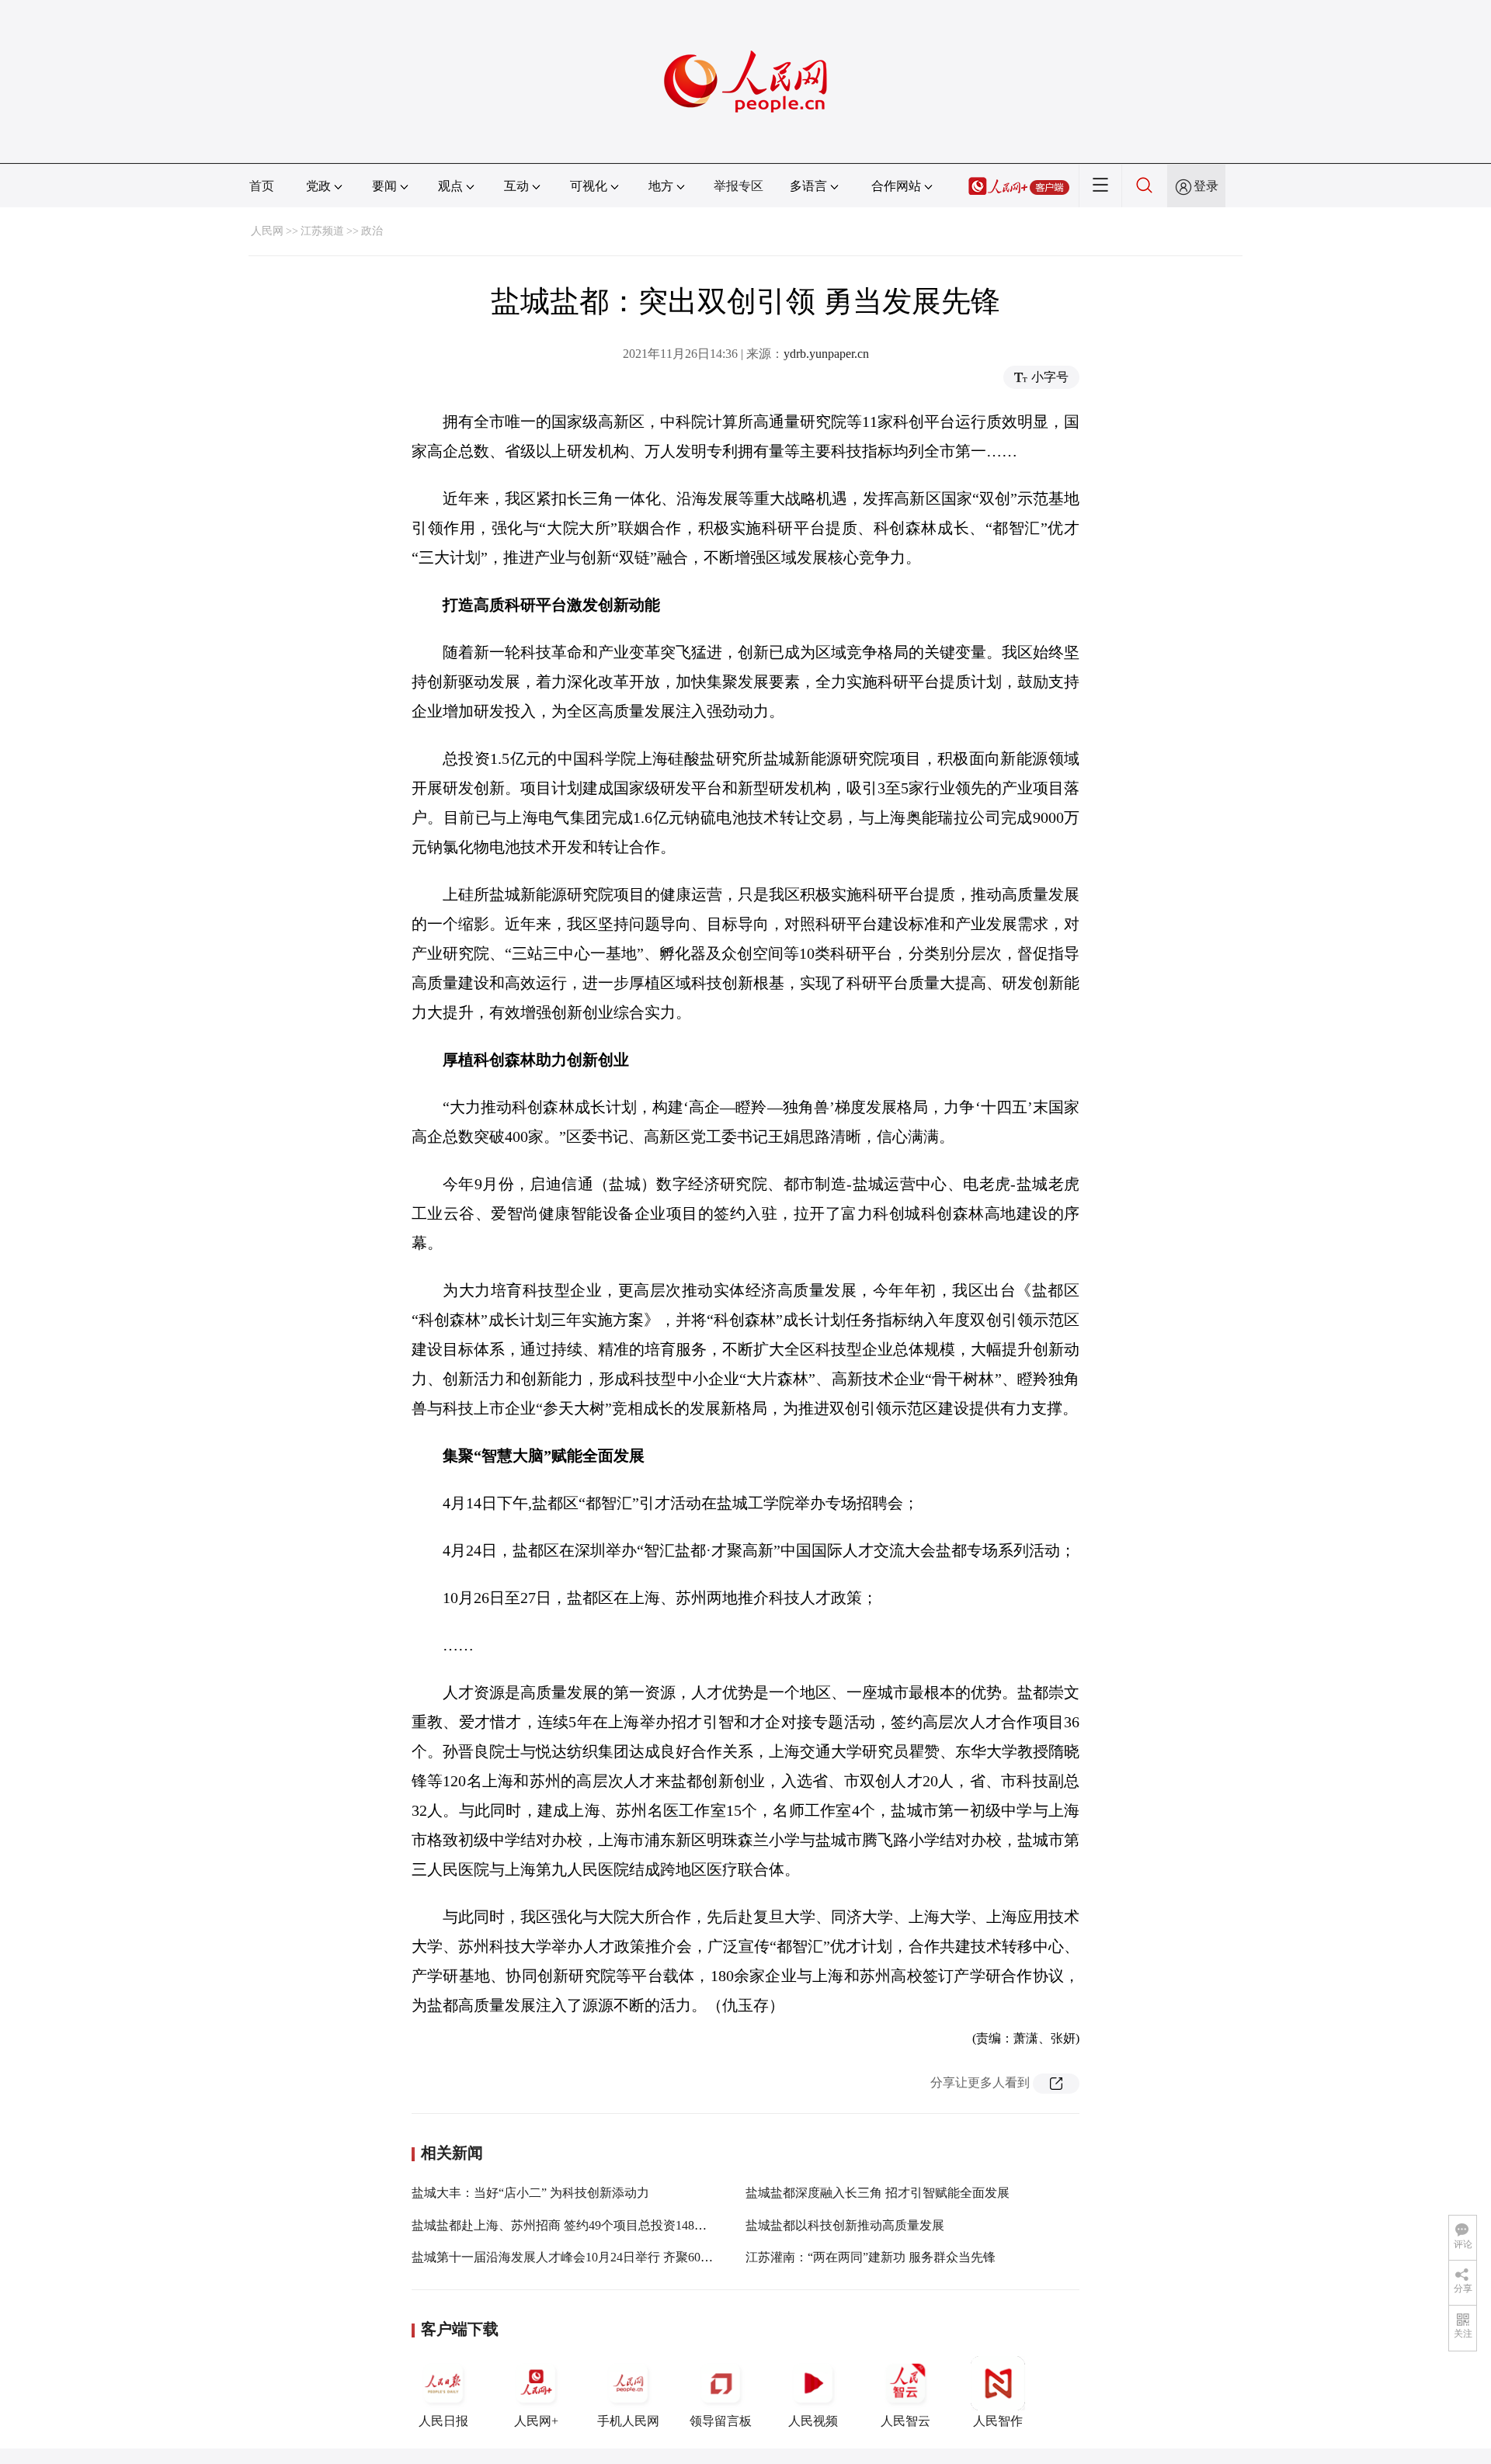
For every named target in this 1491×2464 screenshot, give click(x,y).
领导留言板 (721, 2421)
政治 (372, 231)
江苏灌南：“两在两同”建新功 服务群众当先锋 (871, 2257)
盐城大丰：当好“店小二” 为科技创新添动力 (530, 2193)
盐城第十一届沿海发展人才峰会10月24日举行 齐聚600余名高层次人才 (603, 2257)
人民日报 (443, 2421)
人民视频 (813, 2421)
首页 (262, 186)
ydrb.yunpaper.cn (826, 354)
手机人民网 (628, 2421)
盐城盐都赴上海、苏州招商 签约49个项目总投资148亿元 (565, 2225)
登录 (1206, 186)
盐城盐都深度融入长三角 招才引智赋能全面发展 (878, 2193)
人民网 (267, 231)
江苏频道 (322, 231)
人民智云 (905, 2421)
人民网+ (536, 2421)
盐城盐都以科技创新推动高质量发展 (845, 2225)
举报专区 (739, 186)
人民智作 (998, 2421)
